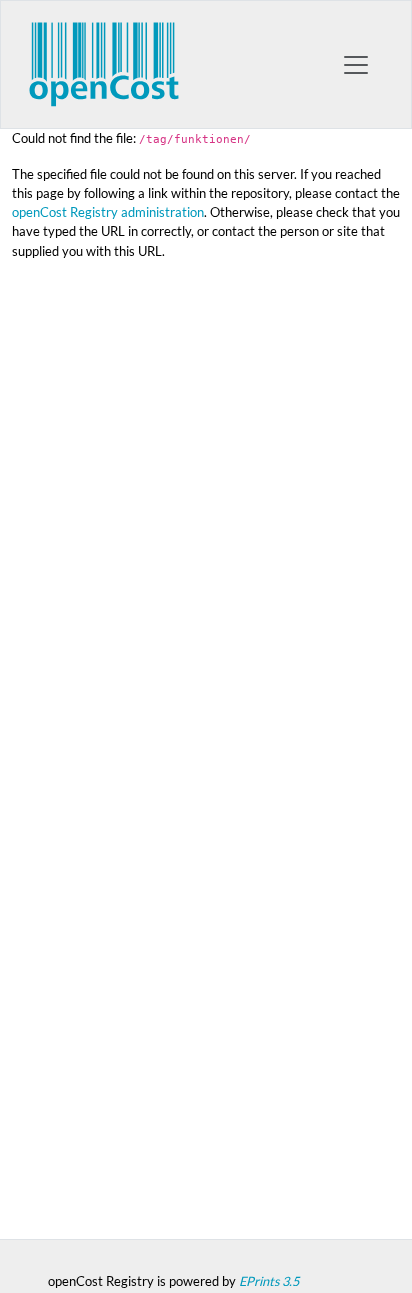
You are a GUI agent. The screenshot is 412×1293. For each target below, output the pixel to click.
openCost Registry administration (108, 212)
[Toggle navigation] (356, 65)
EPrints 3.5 (269, 1281)
